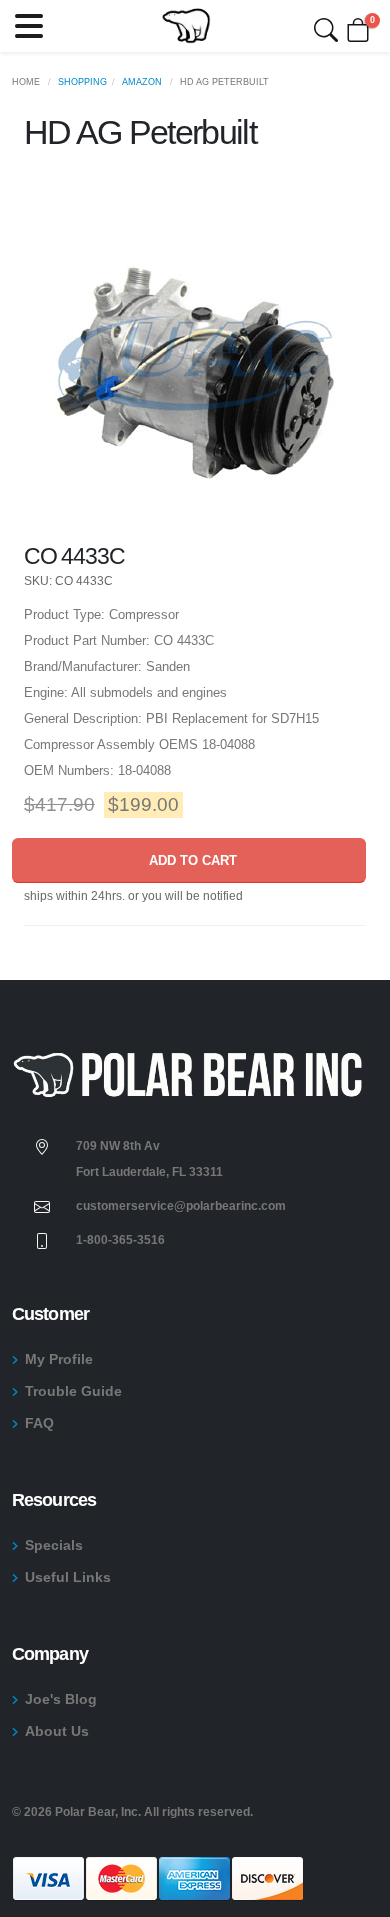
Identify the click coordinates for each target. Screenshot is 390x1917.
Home (26, 82)
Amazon (142, 82)
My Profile (59, 1359)
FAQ (39, 1423)
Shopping (82, 82)
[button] (29, 26)
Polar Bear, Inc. (98, 1811)
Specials (54, 1545)
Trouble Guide (73, 1391)
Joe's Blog (61, 1699)
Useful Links (68, 1577)
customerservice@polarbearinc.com (181, 1205)
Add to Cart (189, 860)
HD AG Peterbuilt (224, 82)
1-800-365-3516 (120, 1239)
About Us (57, 1731)
